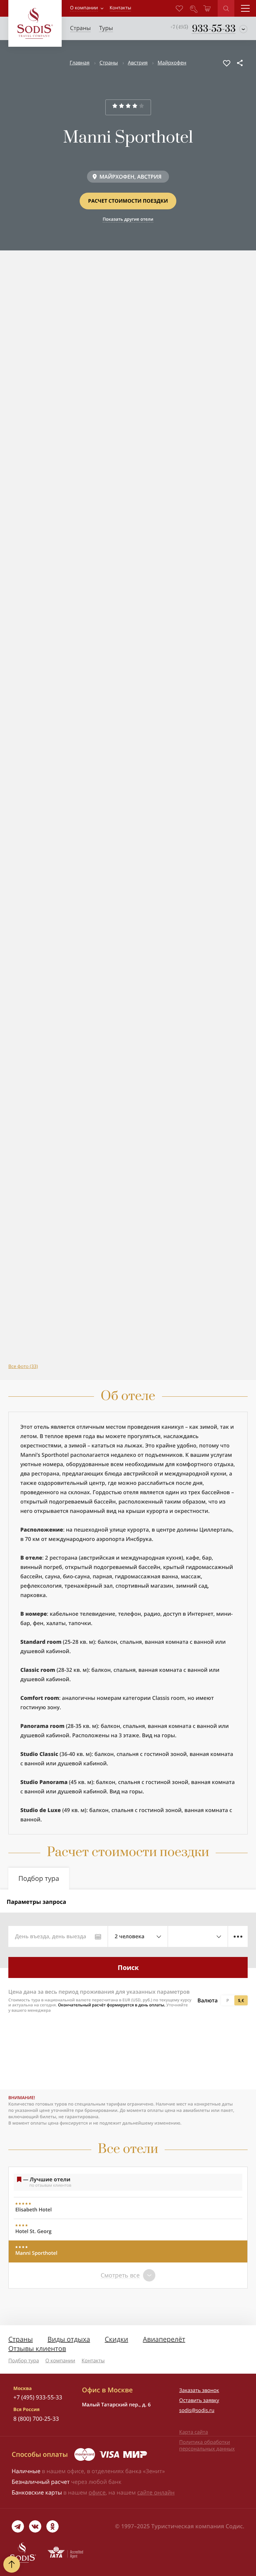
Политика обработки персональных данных (207, 2445)
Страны (109, 63)
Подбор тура (24, 2361)
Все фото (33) (23, 1366)
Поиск (128, 1967)
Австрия (138, 63)
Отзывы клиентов (37, 2348)
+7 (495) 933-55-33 (38, 2397)
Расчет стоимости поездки (128, 201)
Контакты (93, 2361)
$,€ (241, 2000)
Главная (79, 63)
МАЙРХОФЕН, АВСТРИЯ (130, 177)
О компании (84, 8)
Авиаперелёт (164, 2339)
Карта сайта (194, 2432)
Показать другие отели (128, 219)
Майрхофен (172, 63)
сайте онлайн (156, 2492)
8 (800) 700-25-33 (36, 2419)
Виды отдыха (69, 2339)
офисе (97, 2492)
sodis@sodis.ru (197, 2410)
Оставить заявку (199, 2400)
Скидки (116, 2339)
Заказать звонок (199, 2390)
